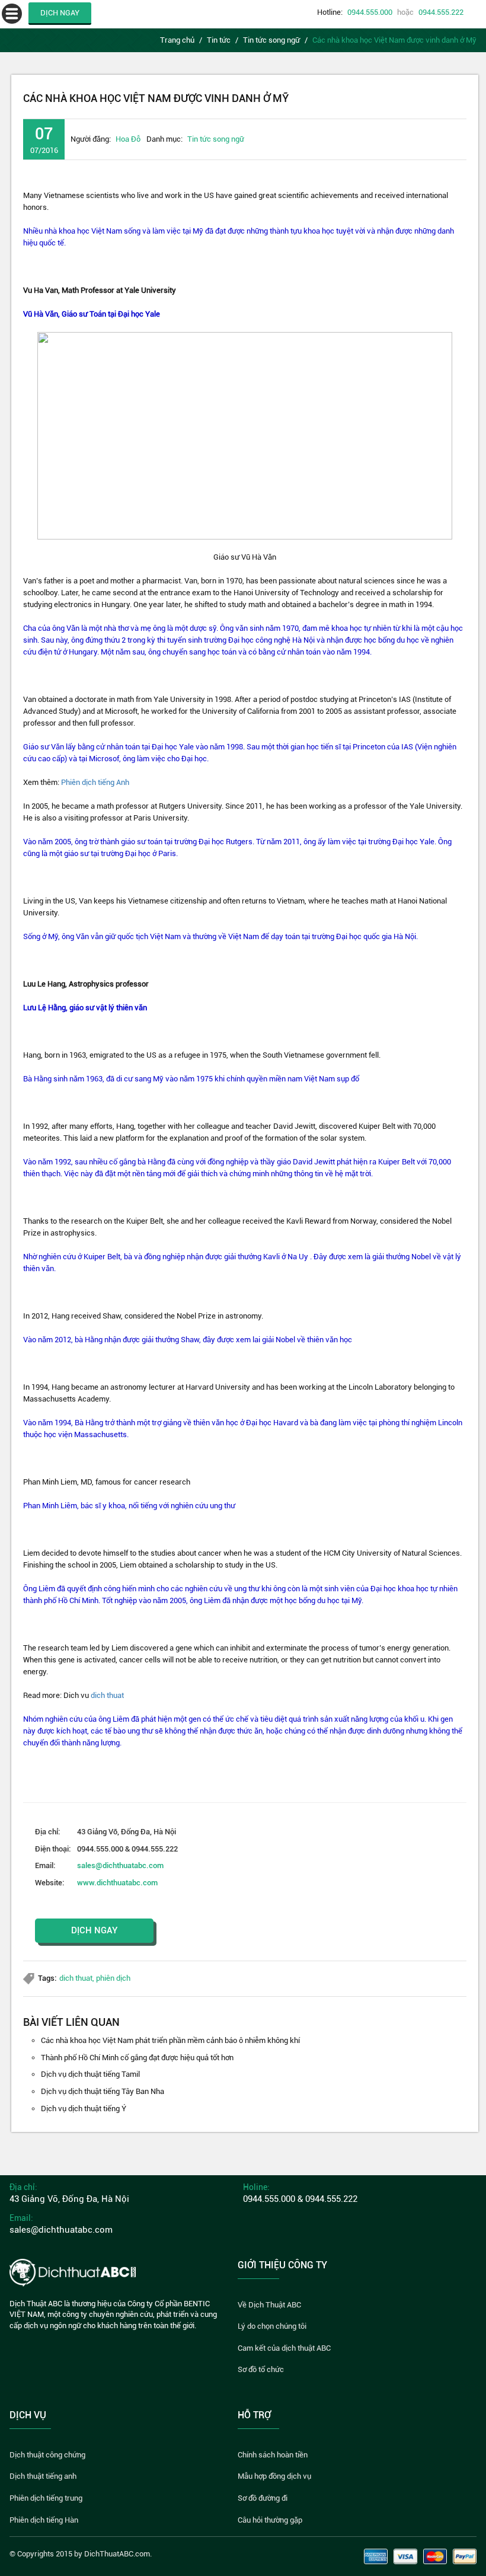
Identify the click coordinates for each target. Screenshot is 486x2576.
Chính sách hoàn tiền (273, 2455)
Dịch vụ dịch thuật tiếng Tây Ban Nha (103, 2091)
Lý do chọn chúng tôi (272, 2326)
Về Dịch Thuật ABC (269, 2305)
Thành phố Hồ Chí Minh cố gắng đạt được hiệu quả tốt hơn (137, 2058)
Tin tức (219, 40)
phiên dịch (113, 1978)
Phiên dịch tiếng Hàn (44, 2520)
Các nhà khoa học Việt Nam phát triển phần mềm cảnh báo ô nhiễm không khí (170, 2040)
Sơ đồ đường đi (263, 2498)
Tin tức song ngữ (271, 40)
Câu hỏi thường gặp (270, 2520)
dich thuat (107, 1695)
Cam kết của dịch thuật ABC (284, 2348)
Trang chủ (177, 40)
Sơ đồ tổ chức (261, 2369)
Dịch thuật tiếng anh (43, 2476)
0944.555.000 (370, 12)
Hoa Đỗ (128, 139)
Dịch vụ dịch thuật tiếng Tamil (90, 2074)
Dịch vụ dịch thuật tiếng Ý (84, 2109)
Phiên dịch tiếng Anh (95, 782)
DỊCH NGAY (60, 13)
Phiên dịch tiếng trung (46, 2498)
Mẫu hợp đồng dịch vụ (274, 2476)
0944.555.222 (441, 12)
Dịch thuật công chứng (47, 2455)
